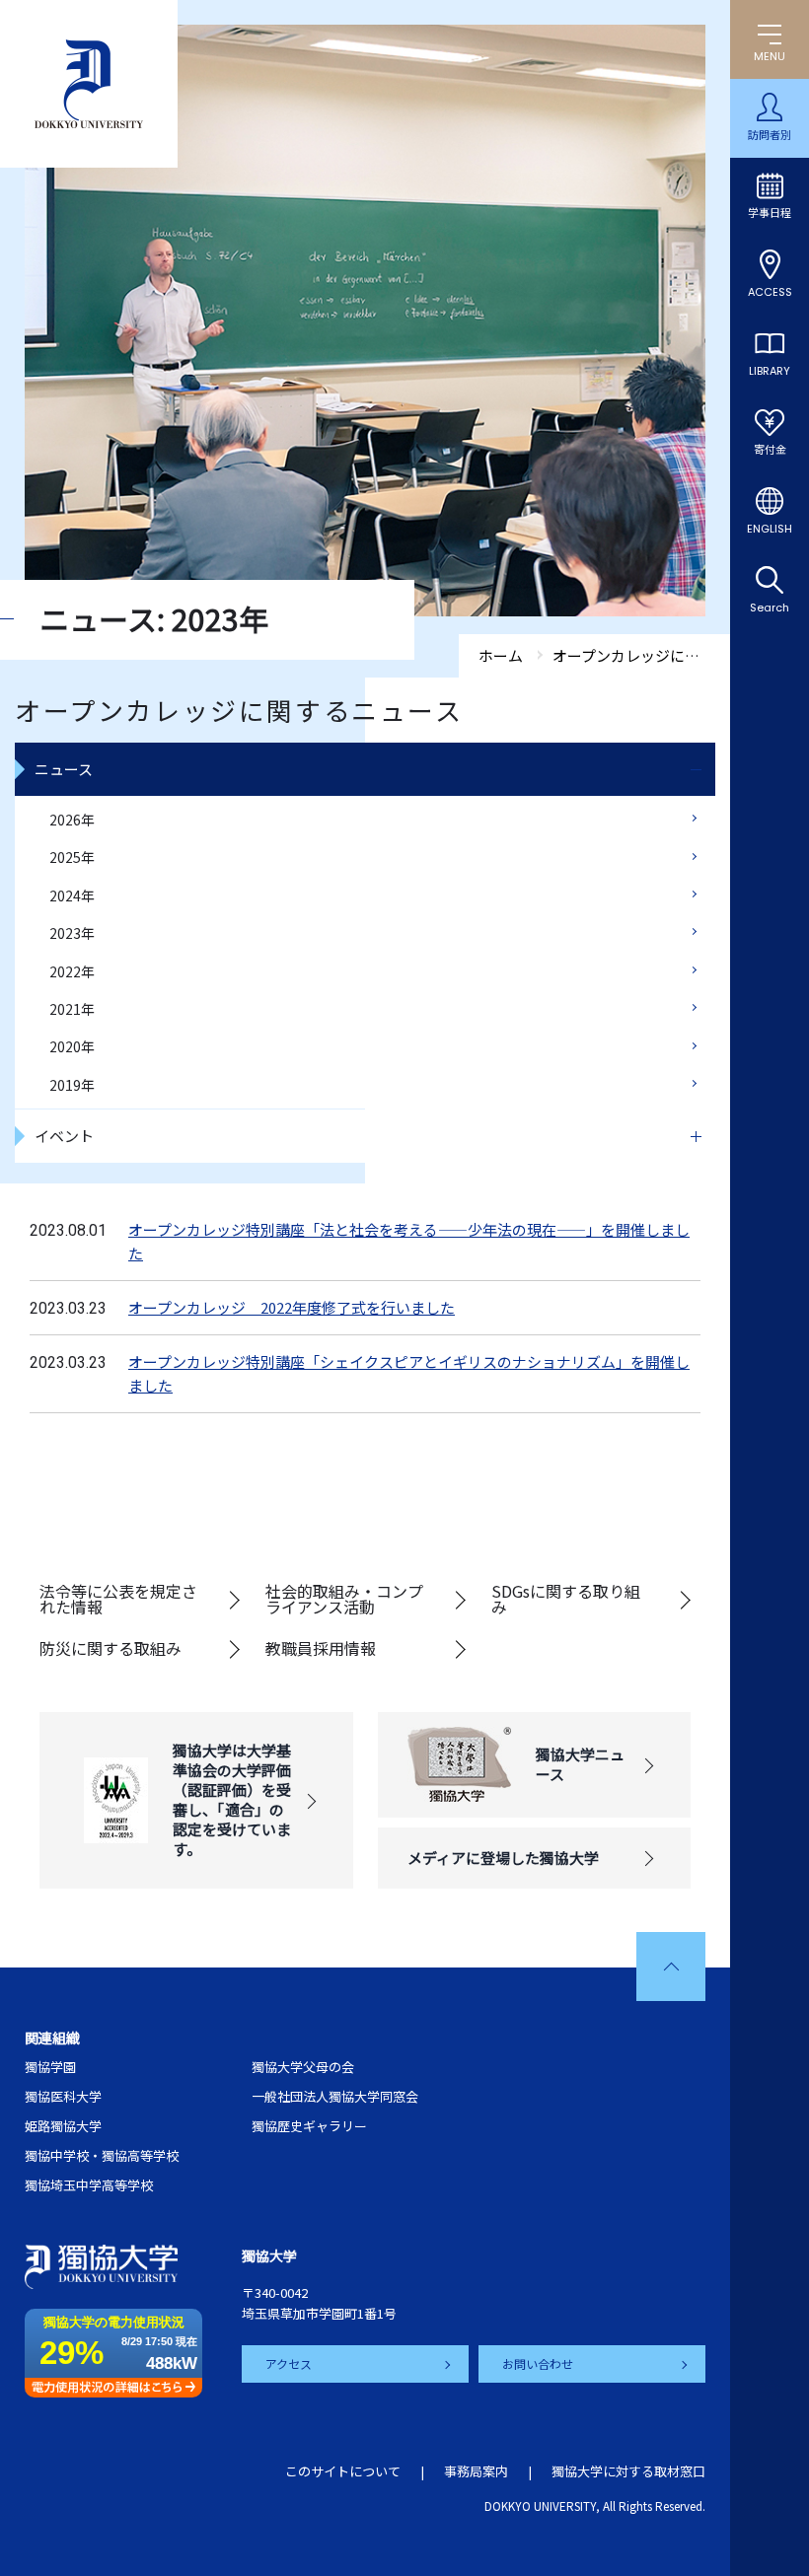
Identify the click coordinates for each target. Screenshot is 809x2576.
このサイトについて (343, 2471)
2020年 (72, 1046)
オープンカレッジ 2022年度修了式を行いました (292, 1307)
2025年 (72, 857)
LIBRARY (770, 371)
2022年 (72, 971)
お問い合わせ (538, 2363)
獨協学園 (50, 2067)
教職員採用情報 (321, 1648)
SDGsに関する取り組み (566, 1599)
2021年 (72, 1009)
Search (770, 608)
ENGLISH (770, 529)
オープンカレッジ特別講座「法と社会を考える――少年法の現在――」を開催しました (409, 1241)
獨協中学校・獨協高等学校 (102, 2155)
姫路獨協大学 (63, 2126)
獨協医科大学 (63, 2096)
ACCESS (770, 292)
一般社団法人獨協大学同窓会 (335, 2096)
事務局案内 (476, 2471)
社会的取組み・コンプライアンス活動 (344, 1599)
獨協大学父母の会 (303, 2067)
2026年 (72, 820)
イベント (64, 1136)
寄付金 (770, 450)
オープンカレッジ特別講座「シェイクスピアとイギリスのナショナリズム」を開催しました (409, 1373)
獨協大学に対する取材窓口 (628, 2471)
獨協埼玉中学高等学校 (89, 2185)
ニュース (64, 769)
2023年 (72, 933)
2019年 (72, 1085)
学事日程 (770, 213)
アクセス (289, 2363)
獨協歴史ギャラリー (309, 2126)
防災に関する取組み (110, 1648)
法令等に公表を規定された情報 (118, 1599)
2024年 (72, 895)
